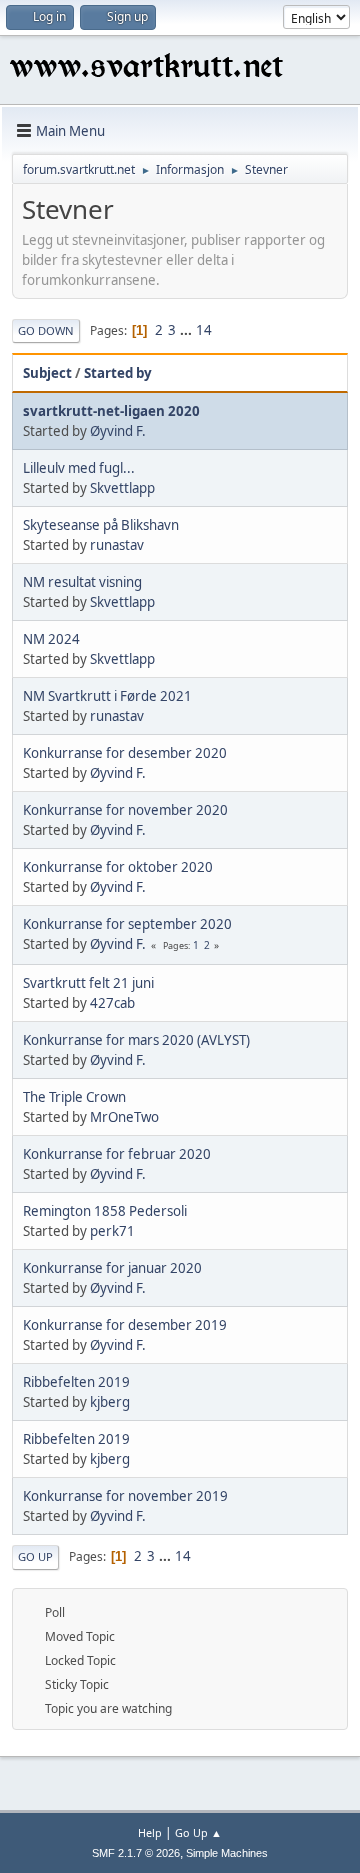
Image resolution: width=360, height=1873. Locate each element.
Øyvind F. (118, 431)
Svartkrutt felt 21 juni (88, 983)
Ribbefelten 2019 (76, 1382)
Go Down (46, 330)
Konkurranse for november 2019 (125, 1496)
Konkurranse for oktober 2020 (118, 867)
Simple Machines (227, 1853)
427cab (112, 1003)
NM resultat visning (82, 582)
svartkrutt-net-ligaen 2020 (111, 411)
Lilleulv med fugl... (79, 468)
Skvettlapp (122, 488)
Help (150, 1832)
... (187, 330)
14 (204, 330)
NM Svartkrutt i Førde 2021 (107, 696)
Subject (47, 373)
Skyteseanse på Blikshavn (101, 525)
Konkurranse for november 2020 (125, 810)
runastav (117, 545)
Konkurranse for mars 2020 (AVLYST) (136, 1040)
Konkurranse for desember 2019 (125, 1325)
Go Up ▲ (198, 1832)
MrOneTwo (124, 1117)
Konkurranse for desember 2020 (125, 753)
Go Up (35, 1556)
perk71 (112, 1231)
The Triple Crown (74, 1097)
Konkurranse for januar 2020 (112, 1268)
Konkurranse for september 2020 (127, 924)
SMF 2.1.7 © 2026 (136, 1853)
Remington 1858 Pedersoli (105, 1211)
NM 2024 (51, 639)
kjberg (110, 1402)
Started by (118, 373)
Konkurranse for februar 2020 (117, 1154)
